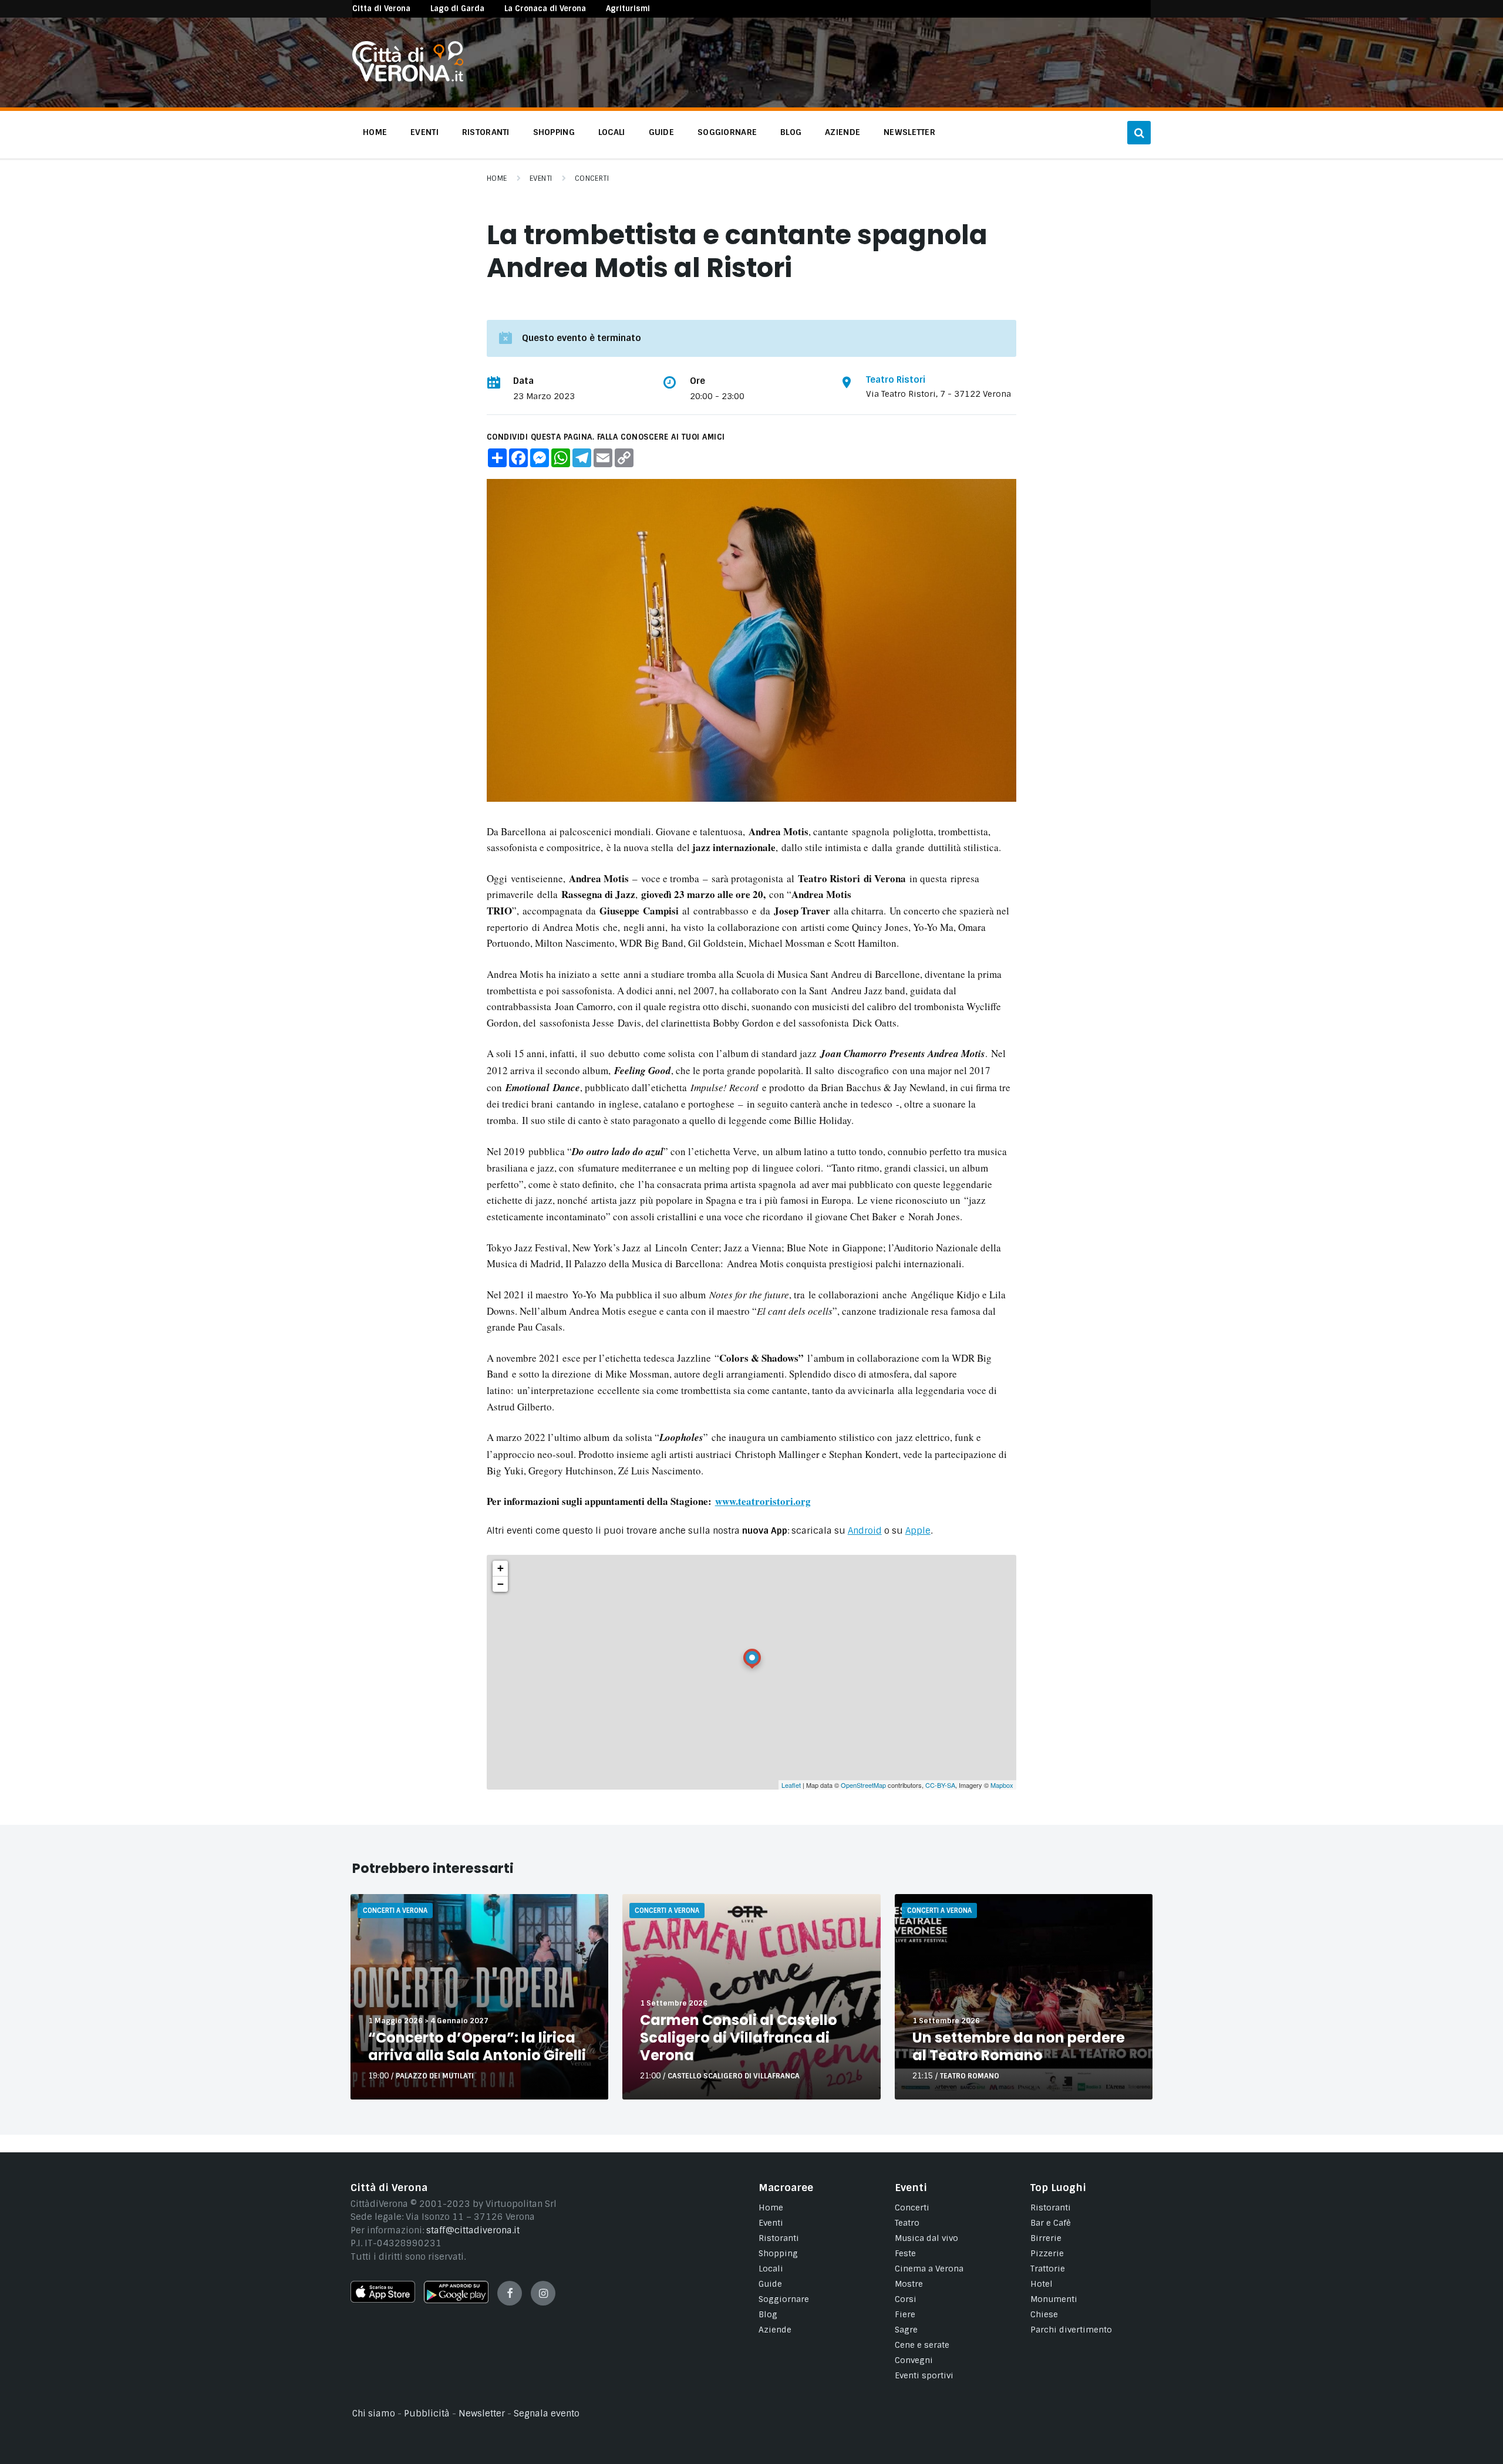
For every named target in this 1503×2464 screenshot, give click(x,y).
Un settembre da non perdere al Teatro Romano (1019, 2046)
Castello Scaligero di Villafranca (734, 2076)
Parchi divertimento (1071, 2330)
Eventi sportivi (924, 2375)
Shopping (778, 2253)
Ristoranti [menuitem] (486, 132)
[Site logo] (408, 79)
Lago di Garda (457, 9)
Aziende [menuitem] (843, 132)
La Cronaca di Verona (545, 9)
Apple (918, 1531)
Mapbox (1002, 1785)
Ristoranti (779, 2238)
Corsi (906, 2299)
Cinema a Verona (929, 2269)
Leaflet (791, 1785)
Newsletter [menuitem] (909, 132)
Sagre (906, 2330)
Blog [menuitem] (791, 132)
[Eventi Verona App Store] (383, 2300)
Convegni (914, 2360)
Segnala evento (547, 2414)
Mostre (909, 2284)
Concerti (592, 178)
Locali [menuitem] (612, 132)
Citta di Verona (381, 9)
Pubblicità (427, 2414)
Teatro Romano (970, 2076)
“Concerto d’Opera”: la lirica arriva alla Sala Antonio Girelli (477, 2046)
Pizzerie (1047, 2253)
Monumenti (1054, 2299)
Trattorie (1048, 2269)
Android (865, 1531)
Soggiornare (784, 2299)
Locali (771, 2269)
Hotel (1042, 2284)
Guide (770, 2284)
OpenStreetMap (863, 1785)
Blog (768, 2314)
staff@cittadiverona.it (473, 2230)
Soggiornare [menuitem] (727, 132)
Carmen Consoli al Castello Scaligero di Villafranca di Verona (739, 2038)
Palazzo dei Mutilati (435, 2076)
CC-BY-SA (940, 1785)
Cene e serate (922, 2345)
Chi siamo (374, 2414)
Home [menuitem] (375, 132)
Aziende (775, 2330)
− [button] (501, 1584)
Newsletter (482, 2414)
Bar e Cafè (1051, 2223)
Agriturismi (628, 9)
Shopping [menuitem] (554, 132)
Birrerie (1046, 2238)
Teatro (907, 2223)
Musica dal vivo (926, 2238)
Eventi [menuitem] (424, 132)
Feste (905, 2253)
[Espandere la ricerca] (1139, 133)
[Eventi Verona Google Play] (456, 2300)
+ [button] (501, 1568)
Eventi (541, 178)
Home (497, 178)
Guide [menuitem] (661, 132)
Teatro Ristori (896, 380)
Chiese (1044, 2314)
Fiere (905, 2314)
